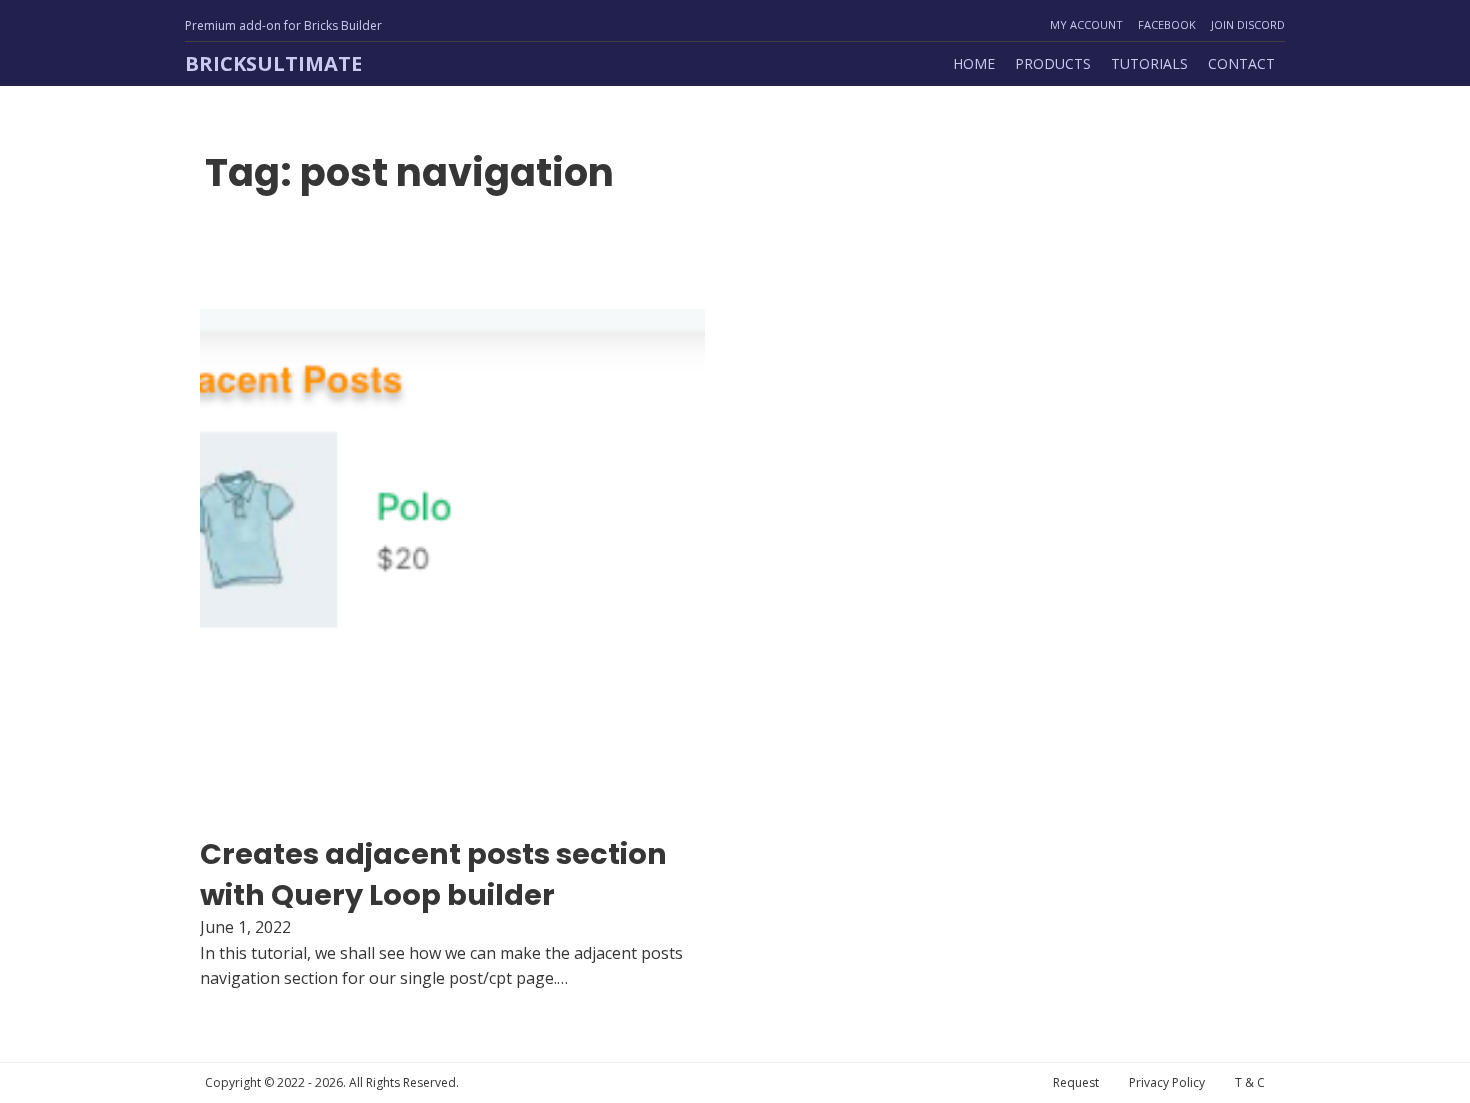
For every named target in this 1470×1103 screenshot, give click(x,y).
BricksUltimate (273, 63)
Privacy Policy (1167, 1082)
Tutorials (1149, 63)
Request (1076, 1082)
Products (1053, 63)
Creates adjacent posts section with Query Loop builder (433, 874)
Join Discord (1248, 24)
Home (974, 63)
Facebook (1167, 24)
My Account (1086, 24)
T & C (1250, 1082)
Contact (1241, 63)
